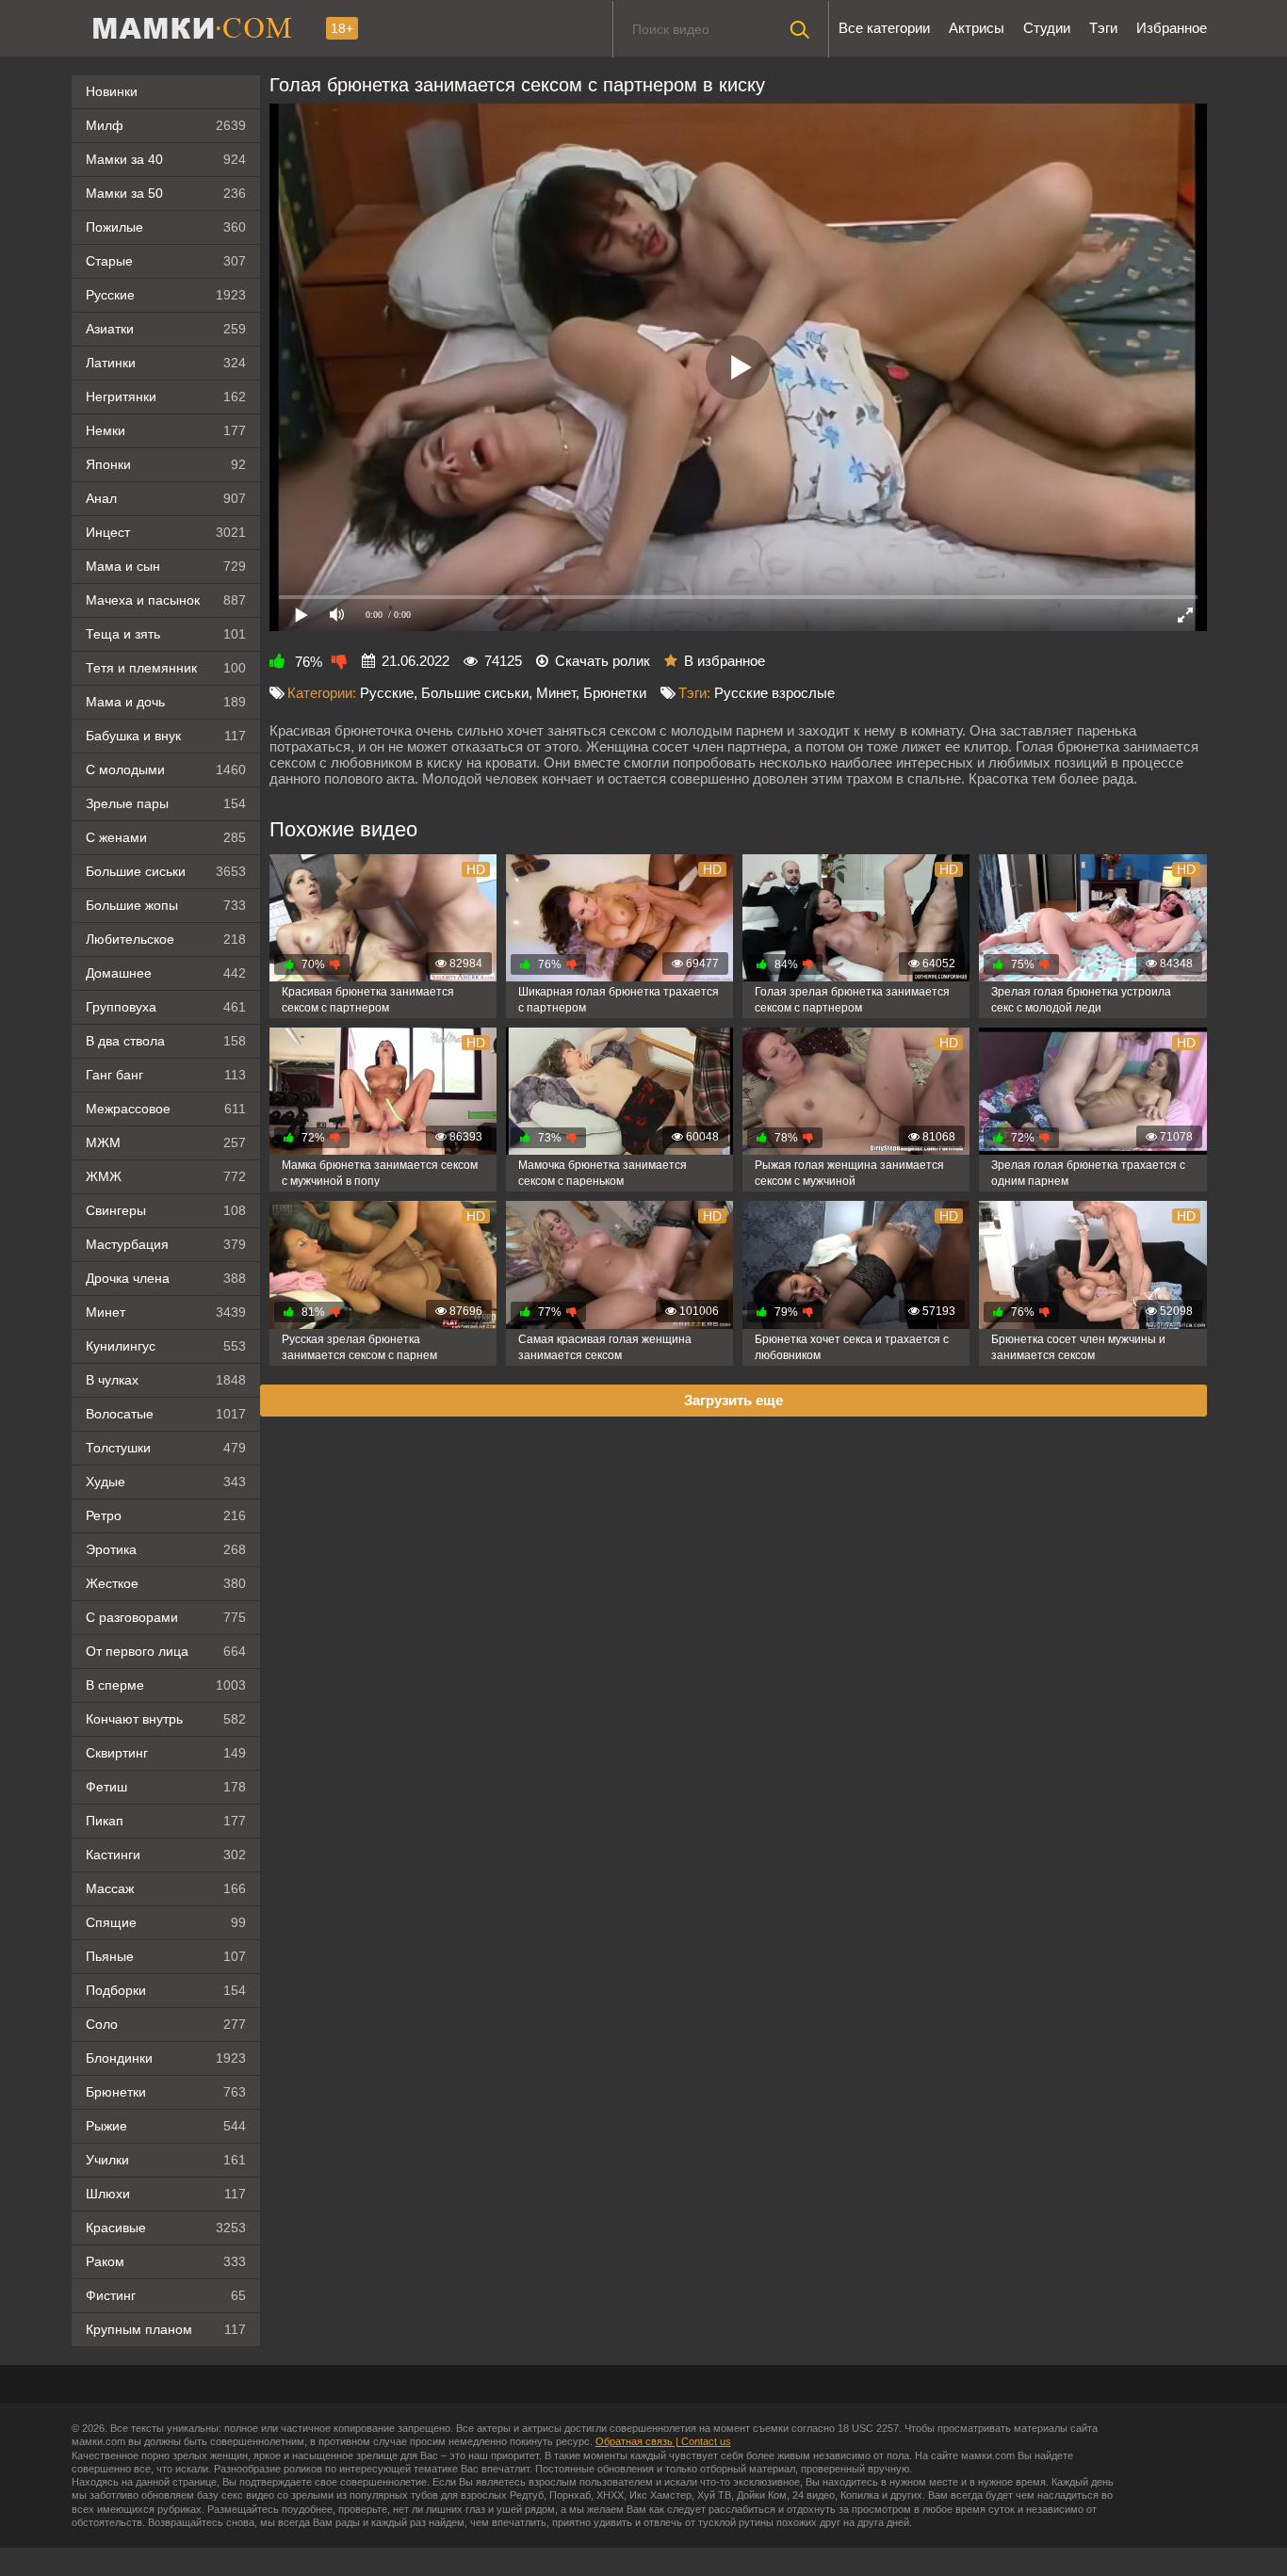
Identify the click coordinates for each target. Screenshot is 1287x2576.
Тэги (1103, 28)
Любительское (166, 939)
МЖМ (166, 1142)
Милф (166, 125)
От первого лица (166, 1651)
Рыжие (166, 2126)
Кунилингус (166, 1346)
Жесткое (166, 1583)
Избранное (1172, 28)
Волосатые (166, 1414)
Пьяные (166, 1956)
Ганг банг (166, 1075)
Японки (166, 464)
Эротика (166, 1549)
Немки (166, 430)
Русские (166, 295)
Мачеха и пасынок (166, 600)
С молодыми (166, 770)
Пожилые (166, 227)
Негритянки (166, 397)
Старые (166, 261)
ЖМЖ (166, 1176)
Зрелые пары (166, 803)
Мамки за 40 (166, 159)
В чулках (166, 1380)
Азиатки (166, 329)
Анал (166, 498)
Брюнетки (166, 2092)
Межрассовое (166, 1109)
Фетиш (166, 1787)
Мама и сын (166, 566)
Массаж (166, 1888)
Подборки (166, 1990)
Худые (166, 1482)
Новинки (112, 91)
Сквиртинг (166, 1753)
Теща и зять (166, 634)
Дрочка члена (166, 1278)
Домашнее (166, 973)
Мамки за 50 (166, 193)
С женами (166, 837)
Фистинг (166, 2295)
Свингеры (166, 1210)
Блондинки (166, 2058)
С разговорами (166, 1617)
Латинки (166, 363)
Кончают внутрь (166, 1719)
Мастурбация (166, 1244)
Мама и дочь (166, 702)
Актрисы (977, 28)
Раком (166, 2261)
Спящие (166, 1922)
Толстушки (166, 1448)
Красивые (166, 2228)
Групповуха (166, 1007)
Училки (166, 2160)
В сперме (166, 1685)
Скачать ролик (603, 661)
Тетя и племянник (166, 668)
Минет (166, 1312)
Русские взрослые (774, 693)
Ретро (166, 1515)
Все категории (884, 28)
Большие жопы (166, 905)
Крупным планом (166, 2329)
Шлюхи (166, 2194)
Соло (166, 2024)
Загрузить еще (733, 1400)
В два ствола (166, 1041)
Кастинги (166, 1855)
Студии (1047, 28)
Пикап (166, 1821)
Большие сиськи (166, 871)
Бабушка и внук (166, 736)
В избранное (725, 661)
